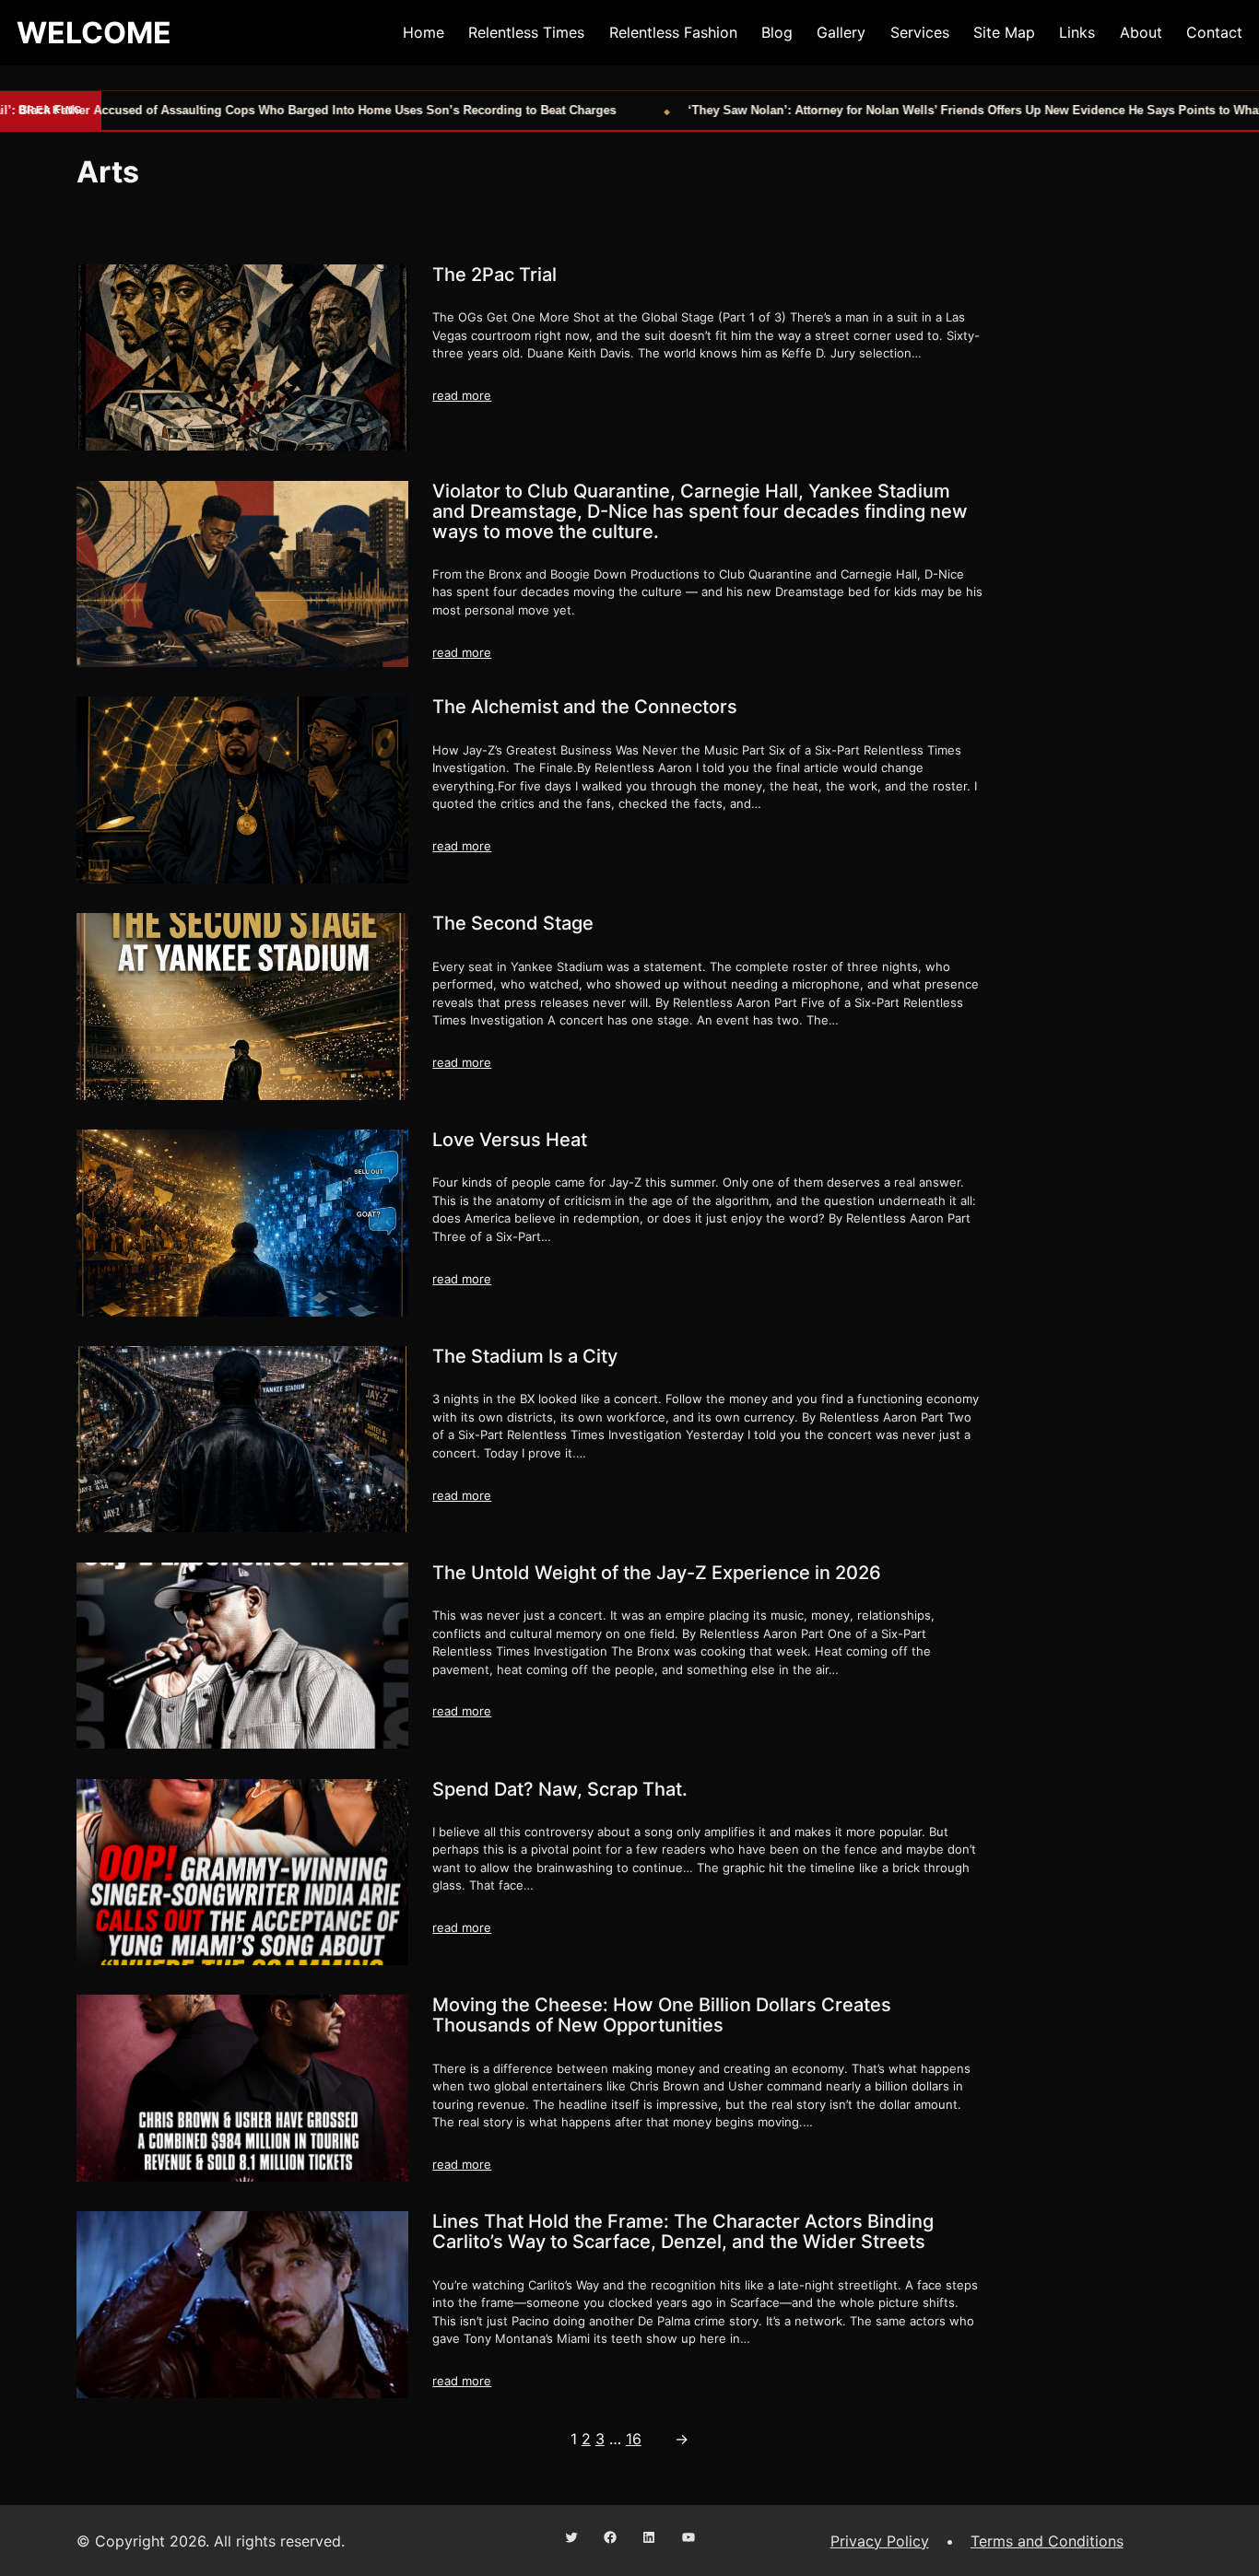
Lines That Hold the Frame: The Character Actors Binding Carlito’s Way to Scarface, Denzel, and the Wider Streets (683, 2231)
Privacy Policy (880, 2541)
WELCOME (94, 33)
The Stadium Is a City (525, 1356)
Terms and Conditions (1047, 2541)
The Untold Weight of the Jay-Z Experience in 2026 (657, 1573)
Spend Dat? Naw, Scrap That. (560, 1789)
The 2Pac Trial (494, 275)
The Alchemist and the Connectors (585, 707)
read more (462, 395)
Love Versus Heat (510, 1140)
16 (634, 2439)
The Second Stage (513, 923)
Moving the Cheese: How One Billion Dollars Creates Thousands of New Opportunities (662, 2015)
